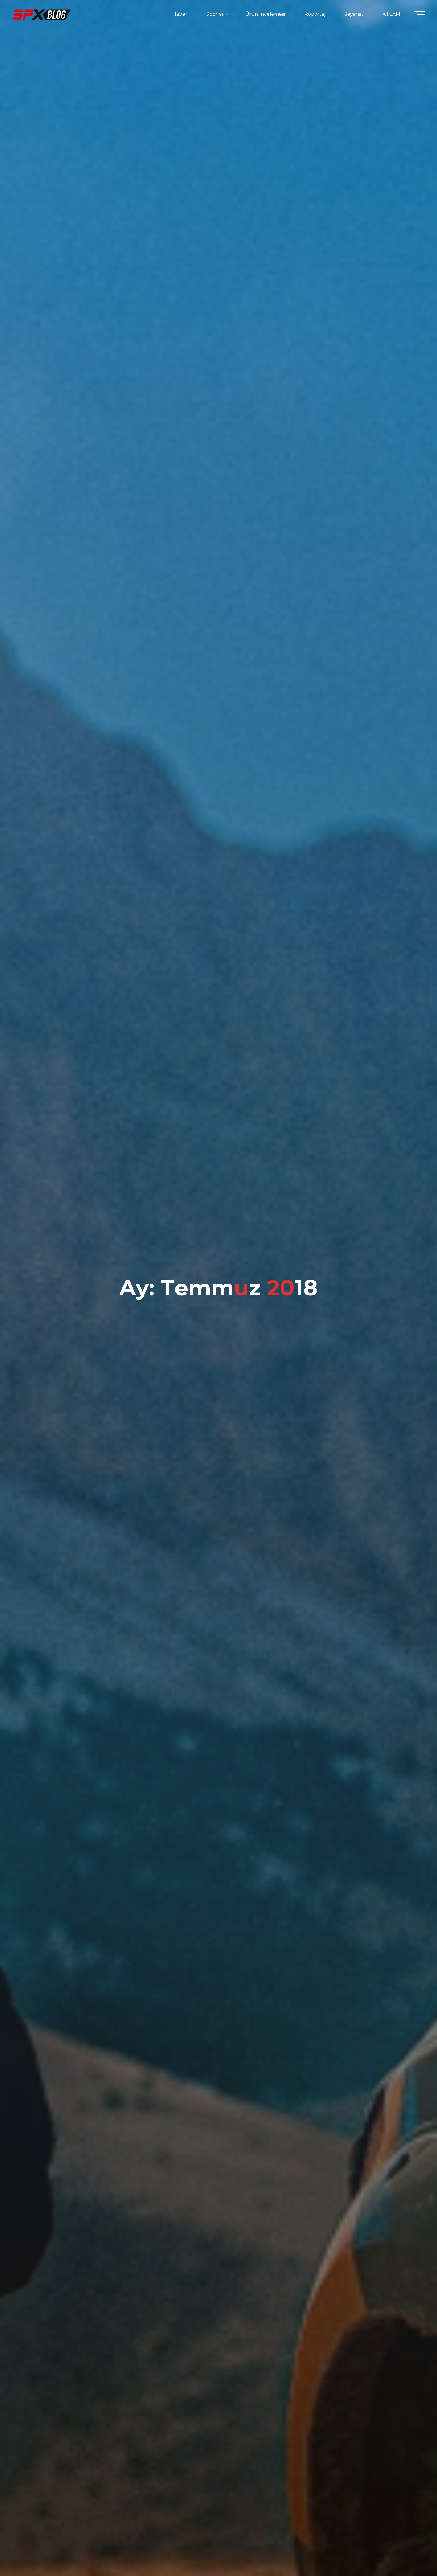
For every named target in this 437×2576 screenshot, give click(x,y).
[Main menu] (420, 14)
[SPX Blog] (42, 14)
